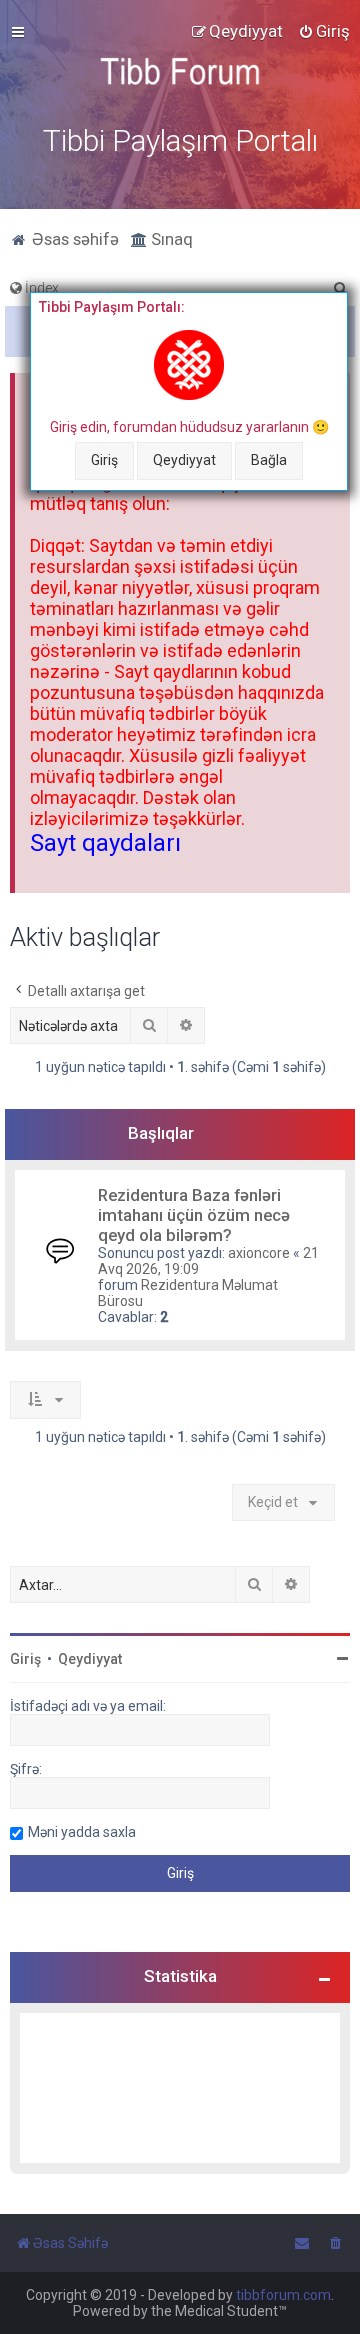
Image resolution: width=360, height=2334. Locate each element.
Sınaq (170, 239)
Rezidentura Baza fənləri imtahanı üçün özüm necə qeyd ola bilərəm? (194, 1215)
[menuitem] (324, 31)
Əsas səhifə (73, 239)
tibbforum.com (283, 2295)
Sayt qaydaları (105, 843)
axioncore (259, 1253)
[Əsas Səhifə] (180, 71)
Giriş (104, 460)
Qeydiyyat (184, 460)
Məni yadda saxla (82, 1832)
